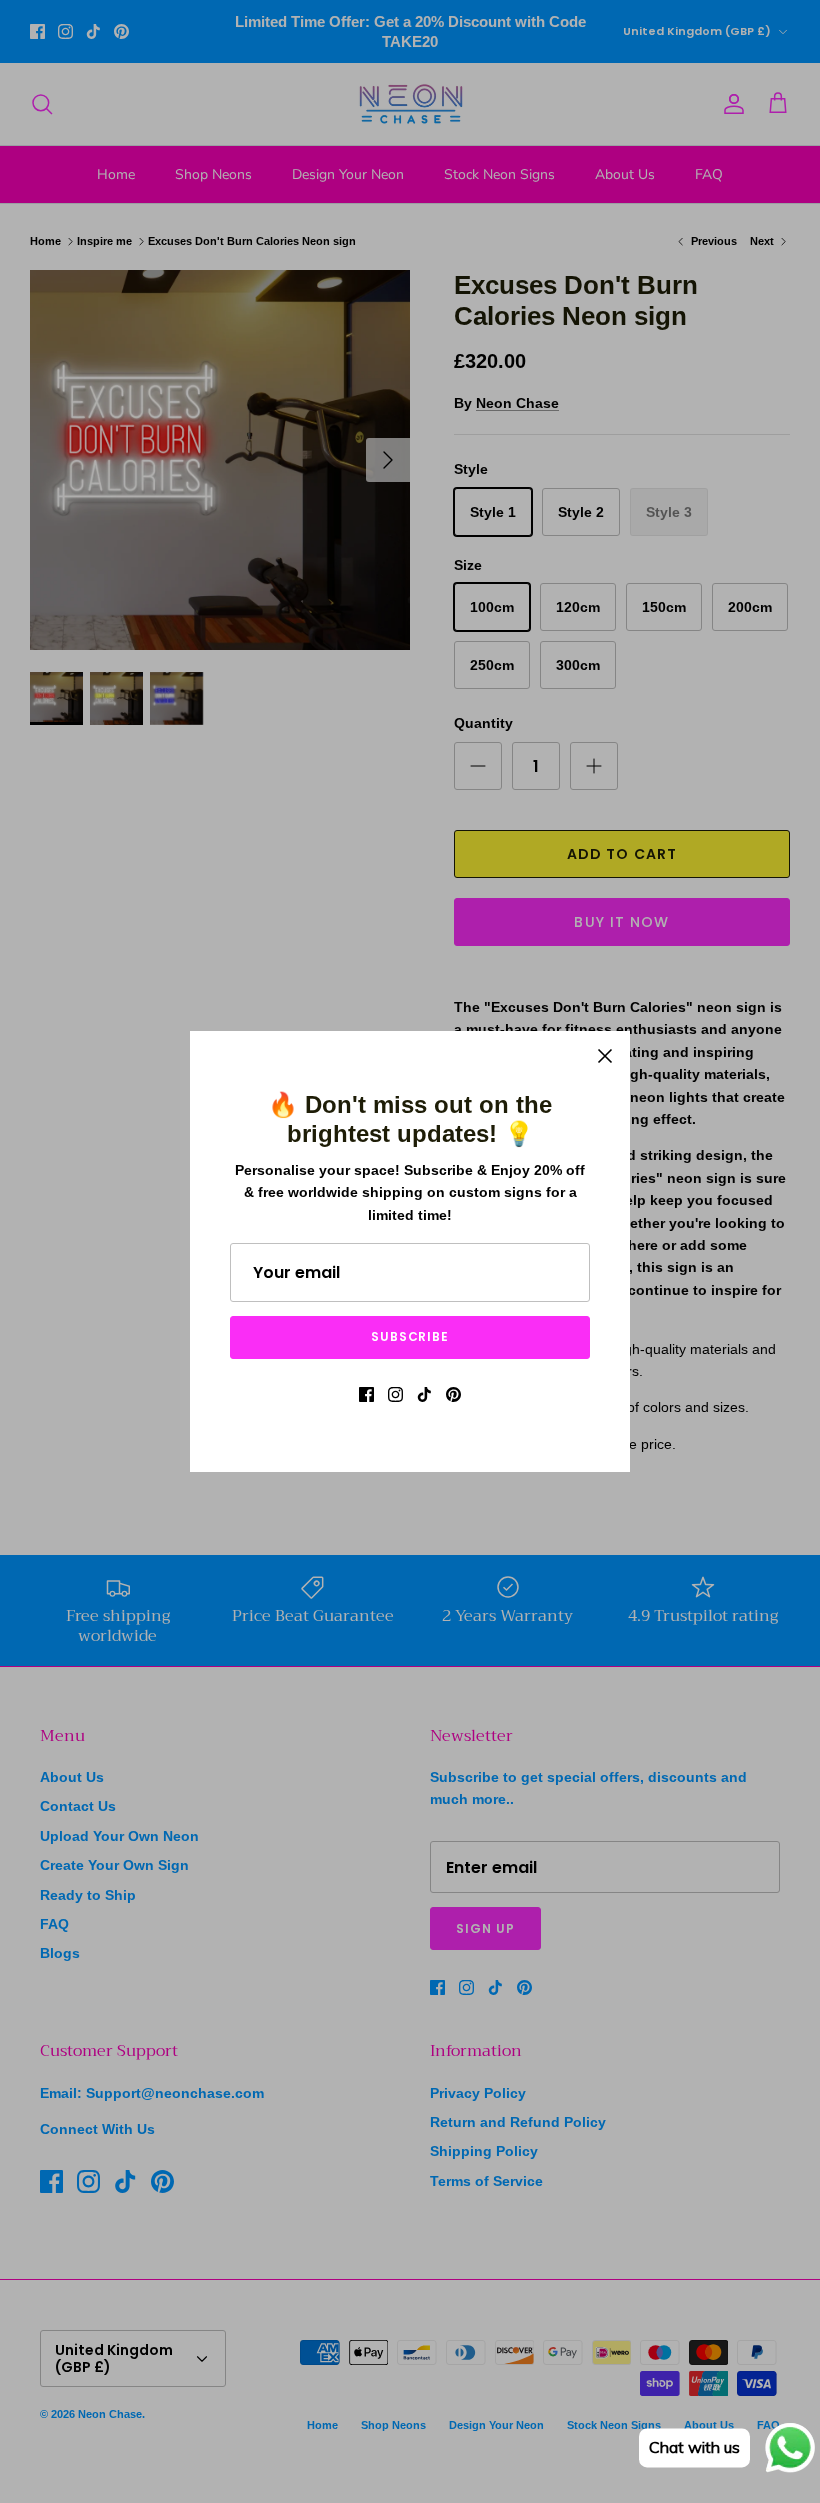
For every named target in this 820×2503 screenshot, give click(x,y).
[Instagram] (395, 1394)
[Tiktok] (424, 1394)
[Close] (605, 1056)
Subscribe (410, 1336)
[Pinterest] (453, 1394)
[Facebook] (366, 1394)
